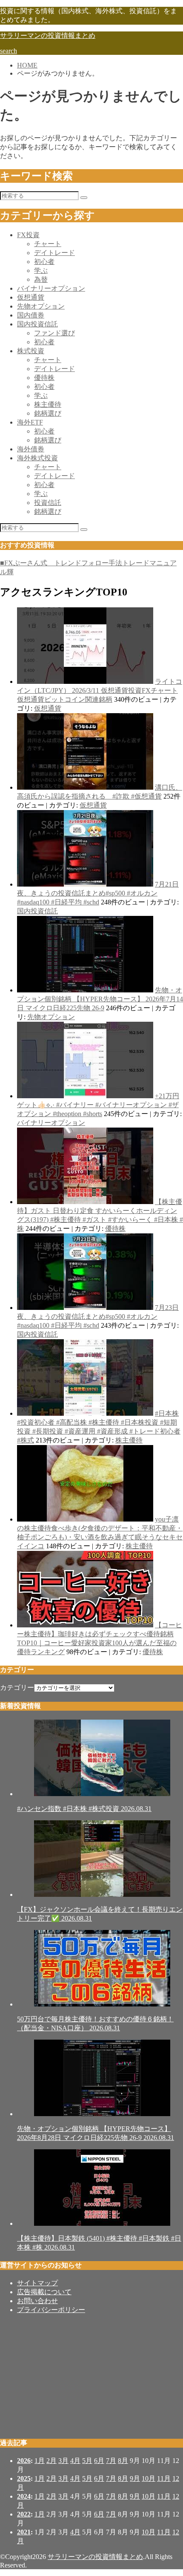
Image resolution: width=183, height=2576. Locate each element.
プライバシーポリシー (51, 2310)
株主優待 (48, 404)
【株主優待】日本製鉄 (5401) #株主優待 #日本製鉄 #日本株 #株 (99, 2243)
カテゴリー (17, 1688)
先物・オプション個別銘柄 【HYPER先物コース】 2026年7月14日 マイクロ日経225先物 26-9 (100, 999)
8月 (123, 2461)
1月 (40, 2461)
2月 (51, 2461)
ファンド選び (54, 333)
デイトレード (54, 253)
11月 (164, 2478)
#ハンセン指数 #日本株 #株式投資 (84, 1809)
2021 (24, 2532)
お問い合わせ (37, 2301)
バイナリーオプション (51, 288)
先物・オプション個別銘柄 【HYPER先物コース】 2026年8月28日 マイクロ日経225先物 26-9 (96, 2133)
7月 (111, 2461)
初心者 (44, 262)
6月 (99, 2461)
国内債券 (31, 315)
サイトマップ (37, 2283)
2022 (24, 2514)
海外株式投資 (37, 458)
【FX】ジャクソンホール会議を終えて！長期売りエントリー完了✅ (100, 1914)
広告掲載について (44, 2292)
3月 (63, 2461)
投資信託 (48, 503)
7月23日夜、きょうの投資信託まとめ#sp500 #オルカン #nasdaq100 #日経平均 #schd (98, 1316)
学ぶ (41, 271)
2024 (24, 2496)
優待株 (44, 378)
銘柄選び (48, 413)
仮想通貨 (31, 297)
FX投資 (28, 235)
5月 (87, 2461)
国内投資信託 (37, 324)
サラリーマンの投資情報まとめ (48, 35)
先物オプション (41, 306)
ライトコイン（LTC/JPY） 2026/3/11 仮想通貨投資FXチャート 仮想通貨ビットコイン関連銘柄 (100, 690)
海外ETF (30, 422)
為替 (41, 279)
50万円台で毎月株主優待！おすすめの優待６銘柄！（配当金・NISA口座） (95, 2023)
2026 (24, 2461)
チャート (48, 244)
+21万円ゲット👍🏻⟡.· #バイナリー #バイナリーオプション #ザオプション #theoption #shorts (98, 1105)
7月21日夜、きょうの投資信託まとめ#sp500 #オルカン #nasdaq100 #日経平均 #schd (98, 893)
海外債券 (31, 449)
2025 (24, 2478)
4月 (75, 2461)
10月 (149, 2478)
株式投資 (31, 351)
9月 (135, 2478)
